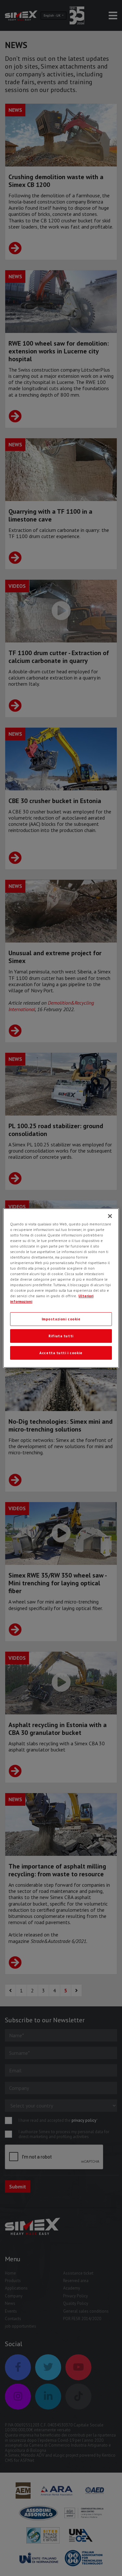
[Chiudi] (110, 1216)
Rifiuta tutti (61, 1336)
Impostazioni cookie (61, 1319)
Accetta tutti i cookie (61, 1353)
